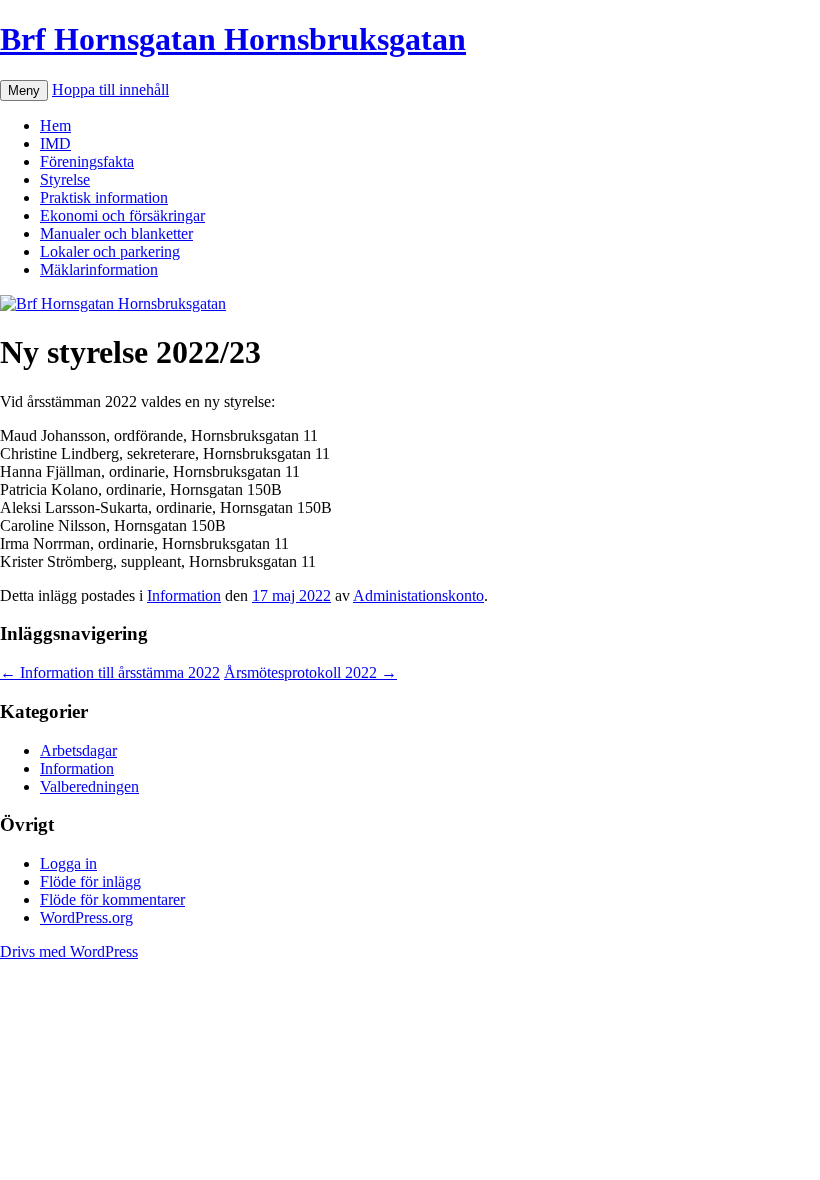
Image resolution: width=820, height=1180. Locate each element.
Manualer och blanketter (116, 233)
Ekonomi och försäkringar (122, 215)
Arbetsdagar (78, 750)
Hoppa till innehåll (110, 89)
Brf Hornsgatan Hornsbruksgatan (233, 39)
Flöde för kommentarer (112, 899)
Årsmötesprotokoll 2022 (310, 672)
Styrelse (65, 179)
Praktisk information (104, 197)
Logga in (68, 863)
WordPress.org (86, 917)
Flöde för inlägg (90, 881)
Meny (24, 90)
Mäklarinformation (99, 269)
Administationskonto (418, 595)
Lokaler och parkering (110, 251)
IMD (55, 143)
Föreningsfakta (87, 161)
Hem (55, 125)
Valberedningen (89, 786)
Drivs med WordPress (69, 951)
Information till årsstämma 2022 (110, 672)
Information (184, 595)
